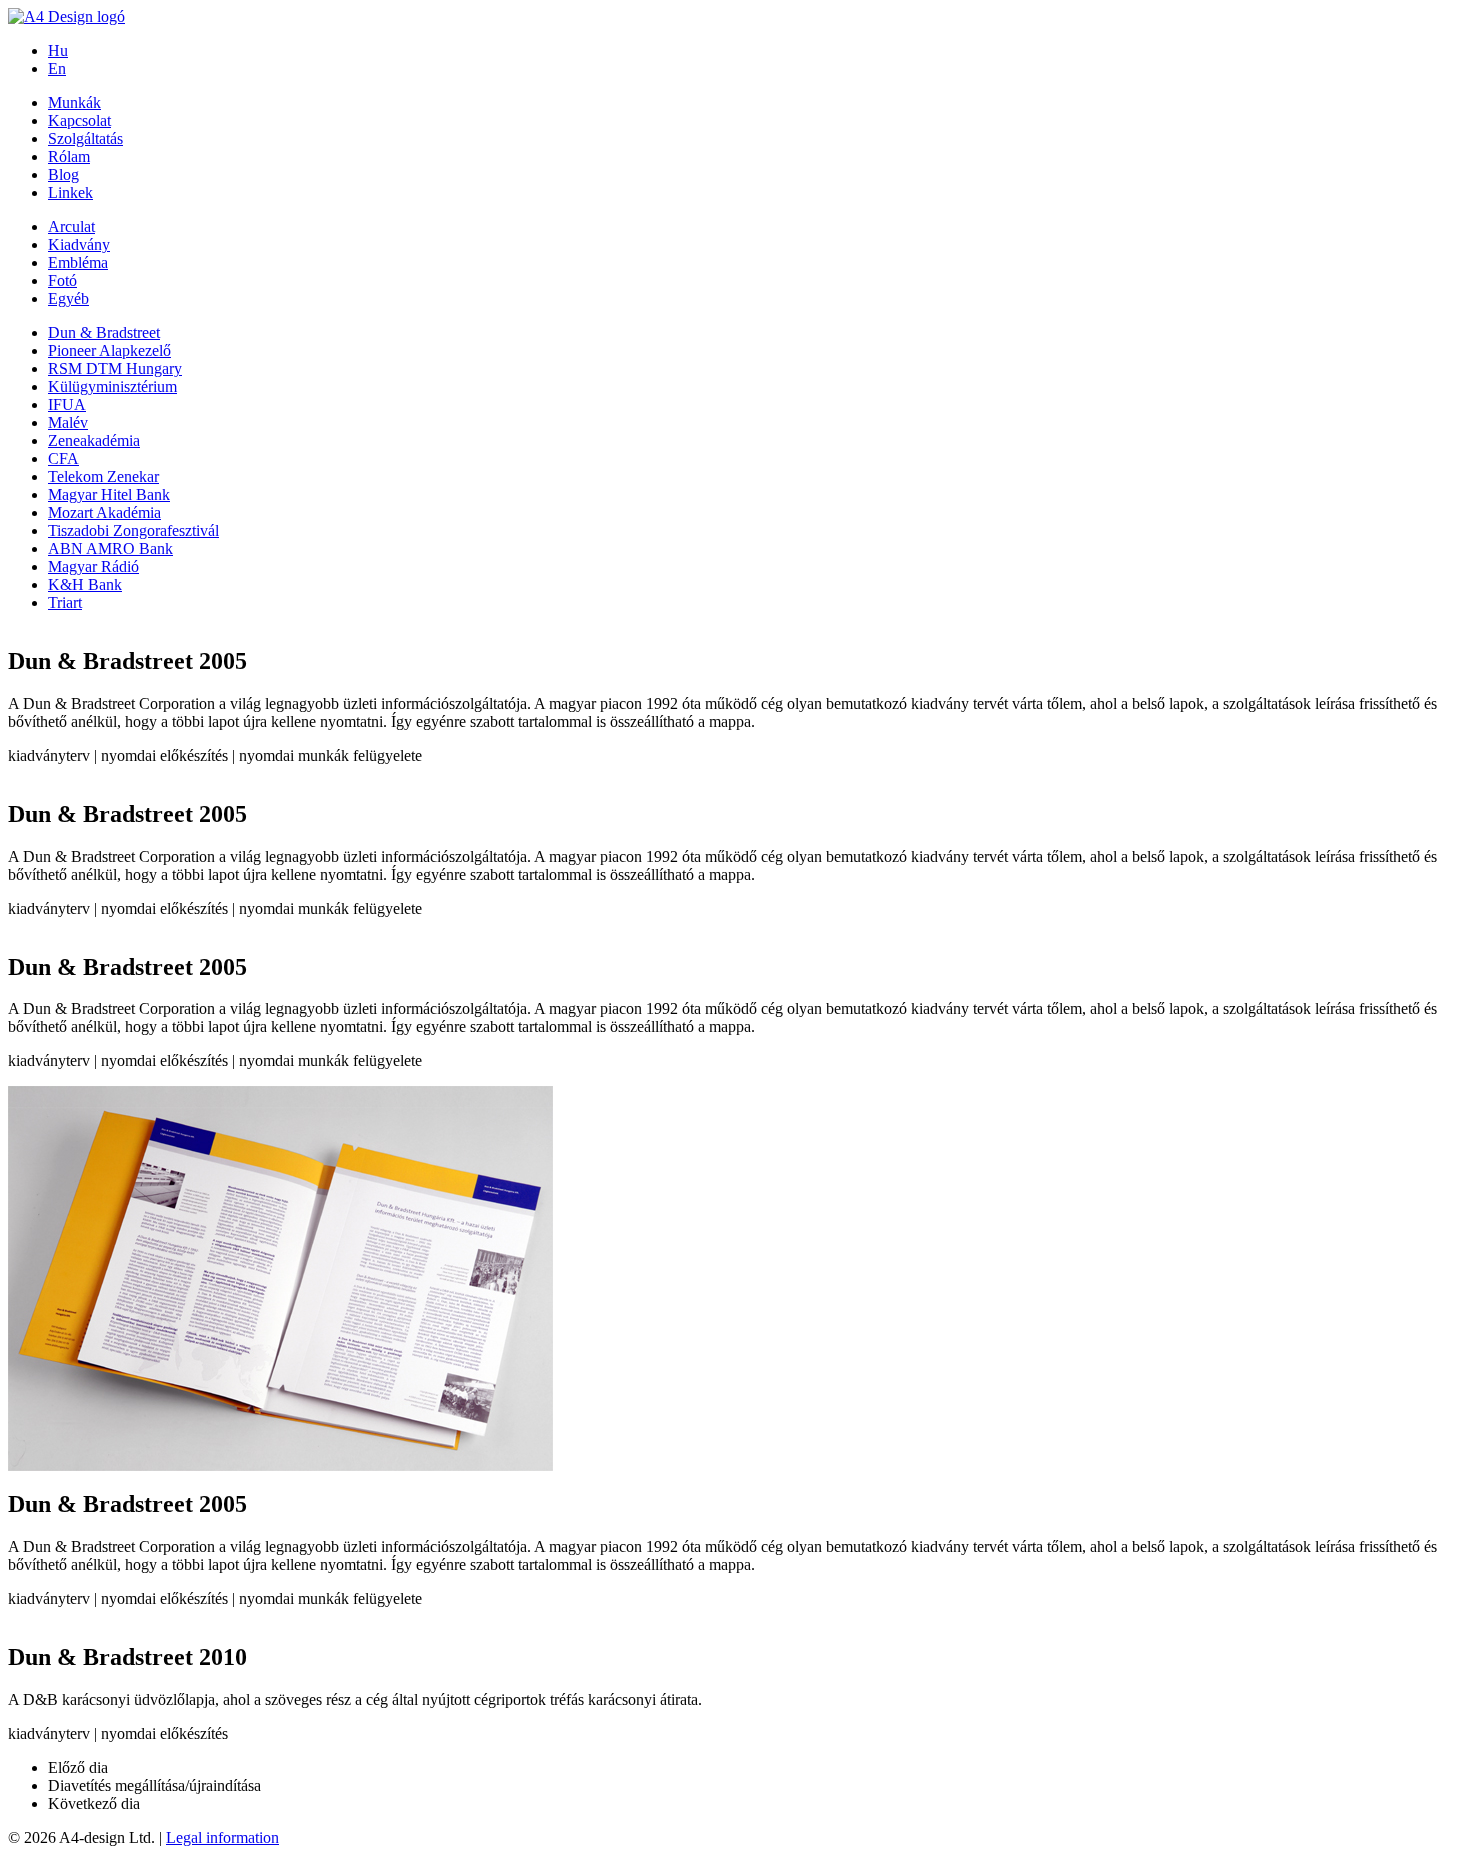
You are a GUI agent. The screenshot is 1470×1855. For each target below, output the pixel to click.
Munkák (74, 102)
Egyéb (68, 298)
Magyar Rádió (93, 566)
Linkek (70, 192)
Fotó (62, 280)
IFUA (67, 404)
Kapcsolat (79, 120)
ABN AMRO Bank (110, 548)
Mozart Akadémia (104, 512)
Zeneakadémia (94, 440)
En (57, 68)
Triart (65, 602)
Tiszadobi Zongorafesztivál (133, 530)
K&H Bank (85, 584)
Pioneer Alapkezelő (109, 350)
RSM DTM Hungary (115, 368)
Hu (58, 50)
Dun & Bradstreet (104, 332)
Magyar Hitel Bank (109, 494)
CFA (63, 458)
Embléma (78, 262)
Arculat (71, 226)
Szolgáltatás (85, 138)
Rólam (69, 156)
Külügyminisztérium (112, 386)
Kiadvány (79, 244)
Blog (63, 174)
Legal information (222, 1837)
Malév (68, 422)
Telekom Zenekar (103, 476)
